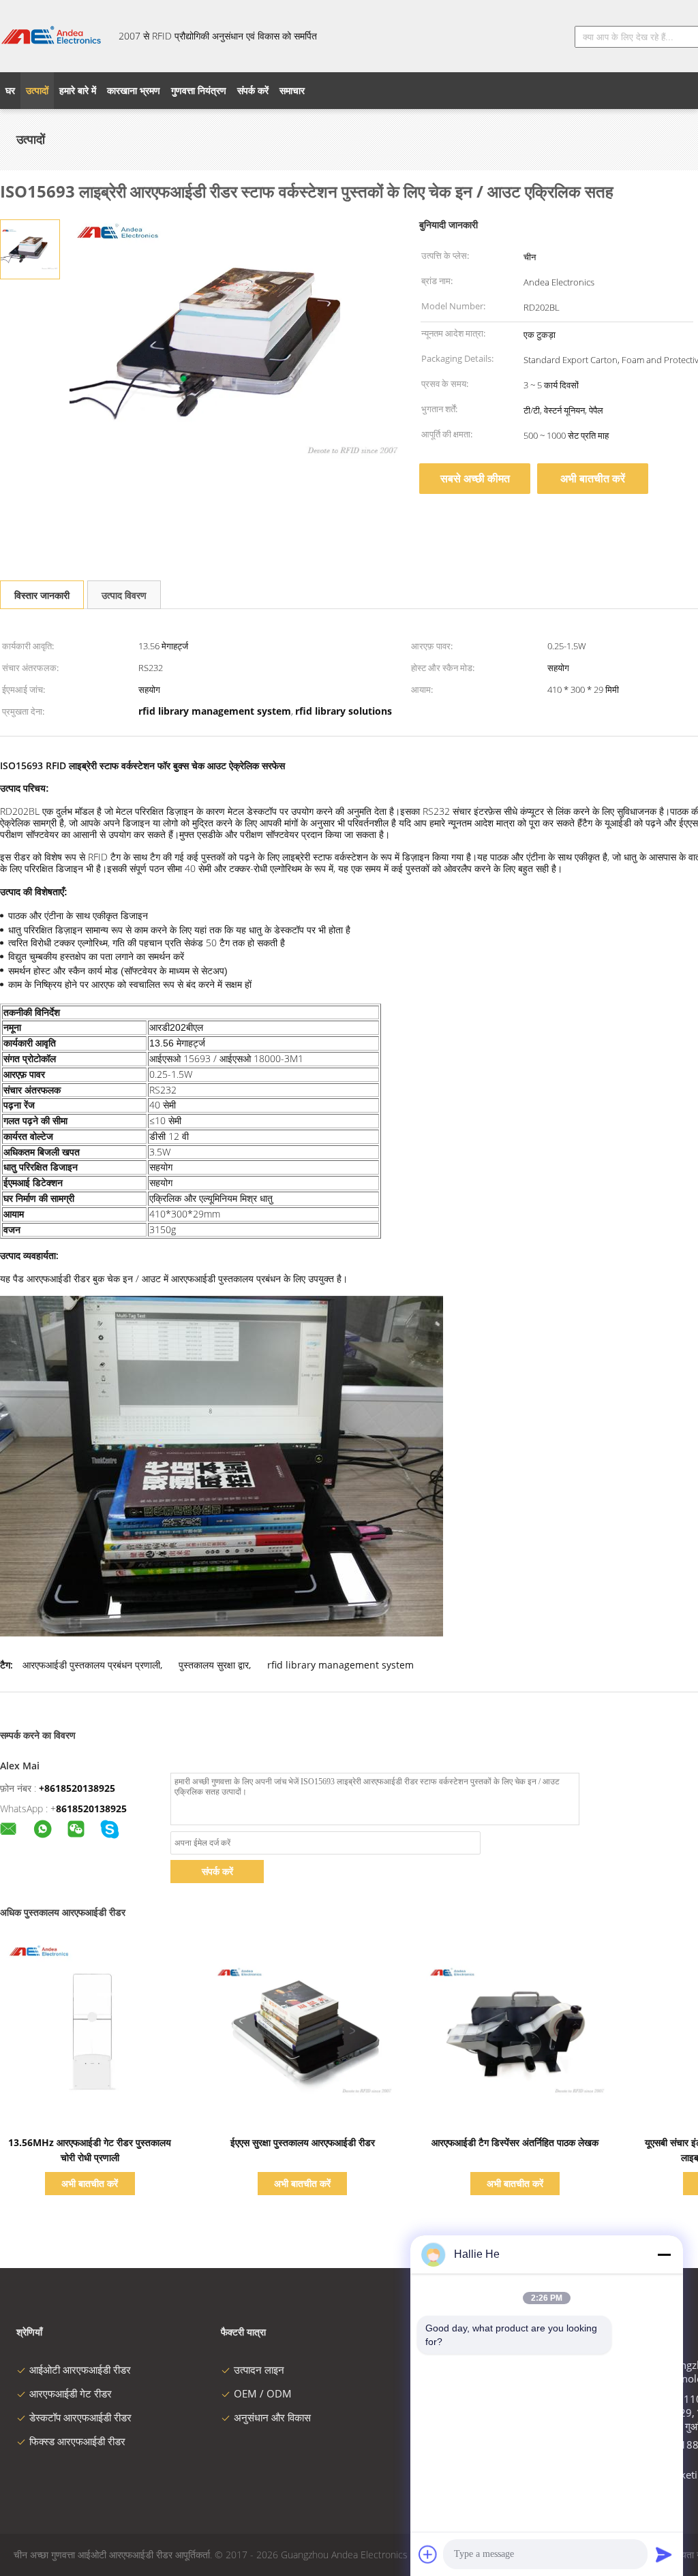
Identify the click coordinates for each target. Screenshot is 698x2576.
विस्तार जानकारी (42, 595)
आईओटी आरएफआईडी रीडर (80, 2370)
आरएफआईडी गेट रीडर (71, 2393)
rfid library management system (340, 1665)
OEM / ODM (263, 2393)
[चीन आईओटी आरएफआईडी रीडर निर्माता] (51, 36)
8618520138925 (91, 1809)
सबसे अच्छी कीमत (475, 478)
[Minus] (664, 2254)
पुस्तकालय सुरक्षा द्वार (214, 1665)
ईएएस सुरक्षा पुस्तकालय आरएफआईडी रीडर (303, 2142)
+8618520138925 (77, 1788)
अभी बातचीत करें (593, 478)
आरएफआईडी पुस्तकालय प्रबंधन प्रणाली (91, 1665)
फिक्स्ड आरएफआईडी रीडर (77, 2441)
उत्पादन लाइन (259, 2370)
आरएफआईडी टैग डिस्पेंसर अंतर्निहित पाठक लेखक (515, 2142)
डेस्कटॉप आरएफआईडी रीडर (80, 2417)
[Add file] (428, 2554)
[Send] (664, 2554)
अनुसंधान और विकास (272, 2417)
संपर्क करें (217, 1871)
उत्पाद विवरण (124, 595)
